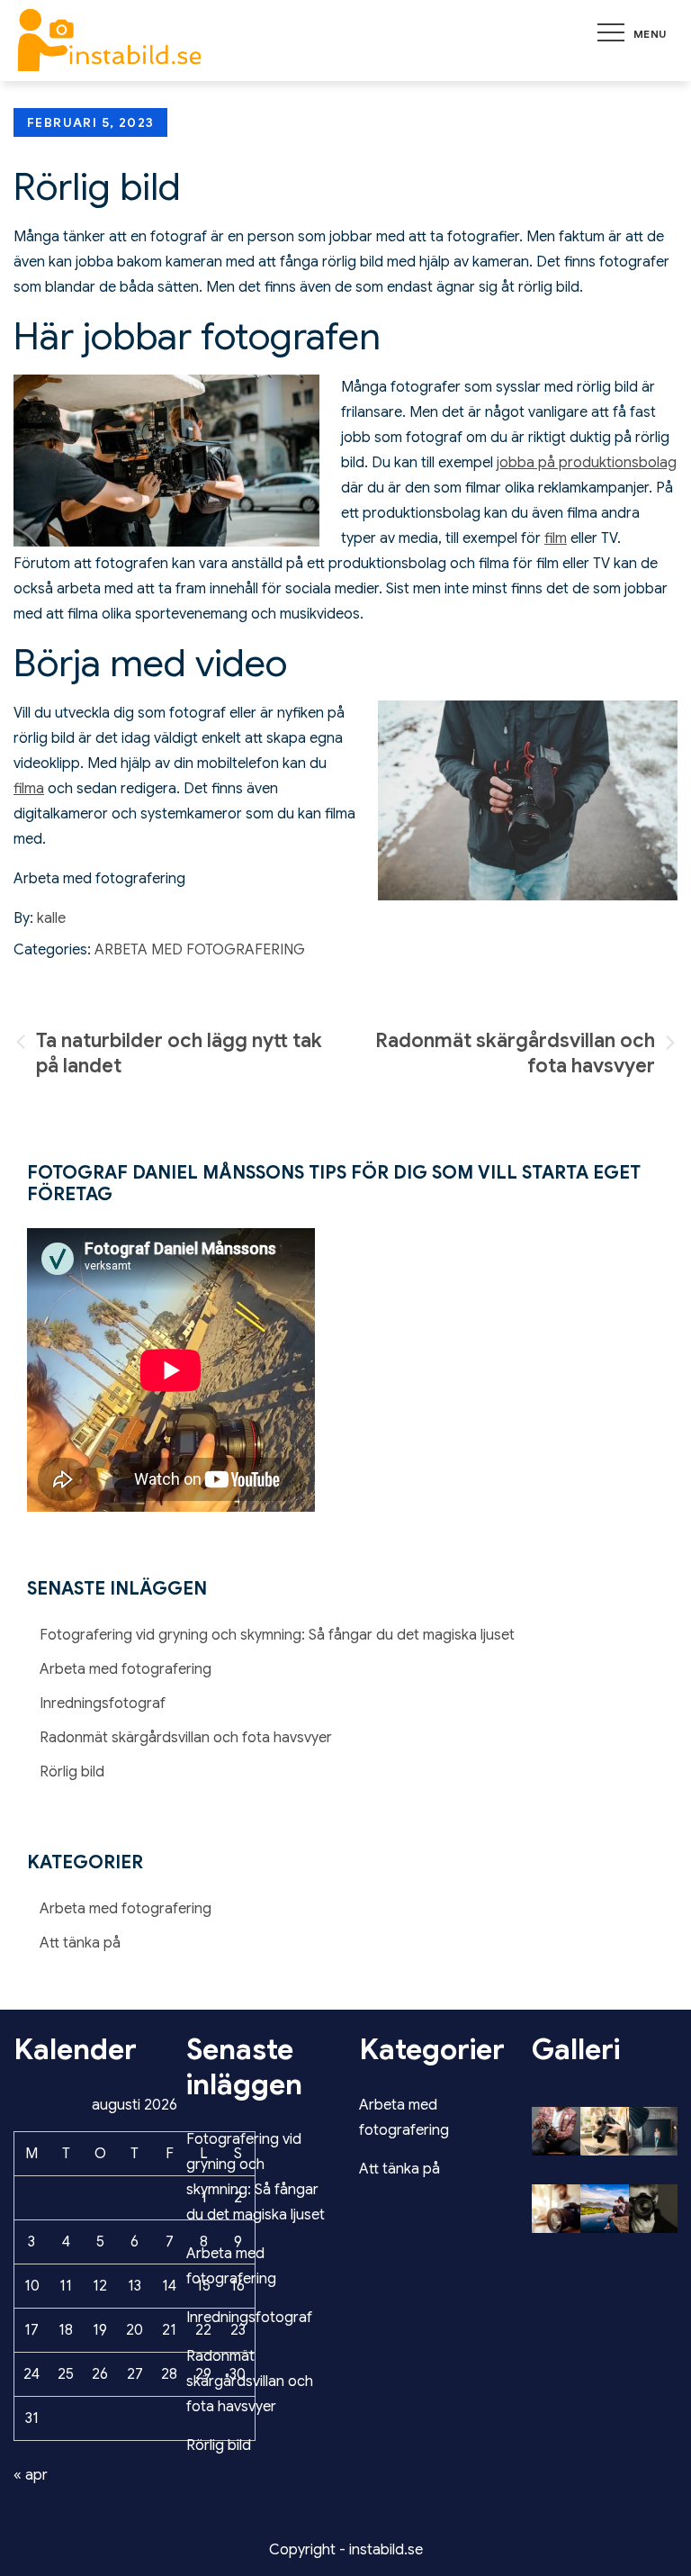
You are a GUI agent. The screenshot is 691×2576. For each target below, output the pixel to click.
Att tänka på (80, 1943)
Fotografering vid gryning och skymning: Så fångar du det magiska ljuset (277, 1635)
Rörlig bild (72, 1772)
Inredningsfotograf (103, 1704)
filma (29, 789)
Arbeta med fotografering (200, 950)
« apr (31, 2475)
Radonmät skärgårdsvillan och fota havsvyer (186, 1738)
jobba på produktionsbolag (587, 463)
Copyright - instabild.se (346, 2550)
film (556, 538)
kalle (51, 918)
